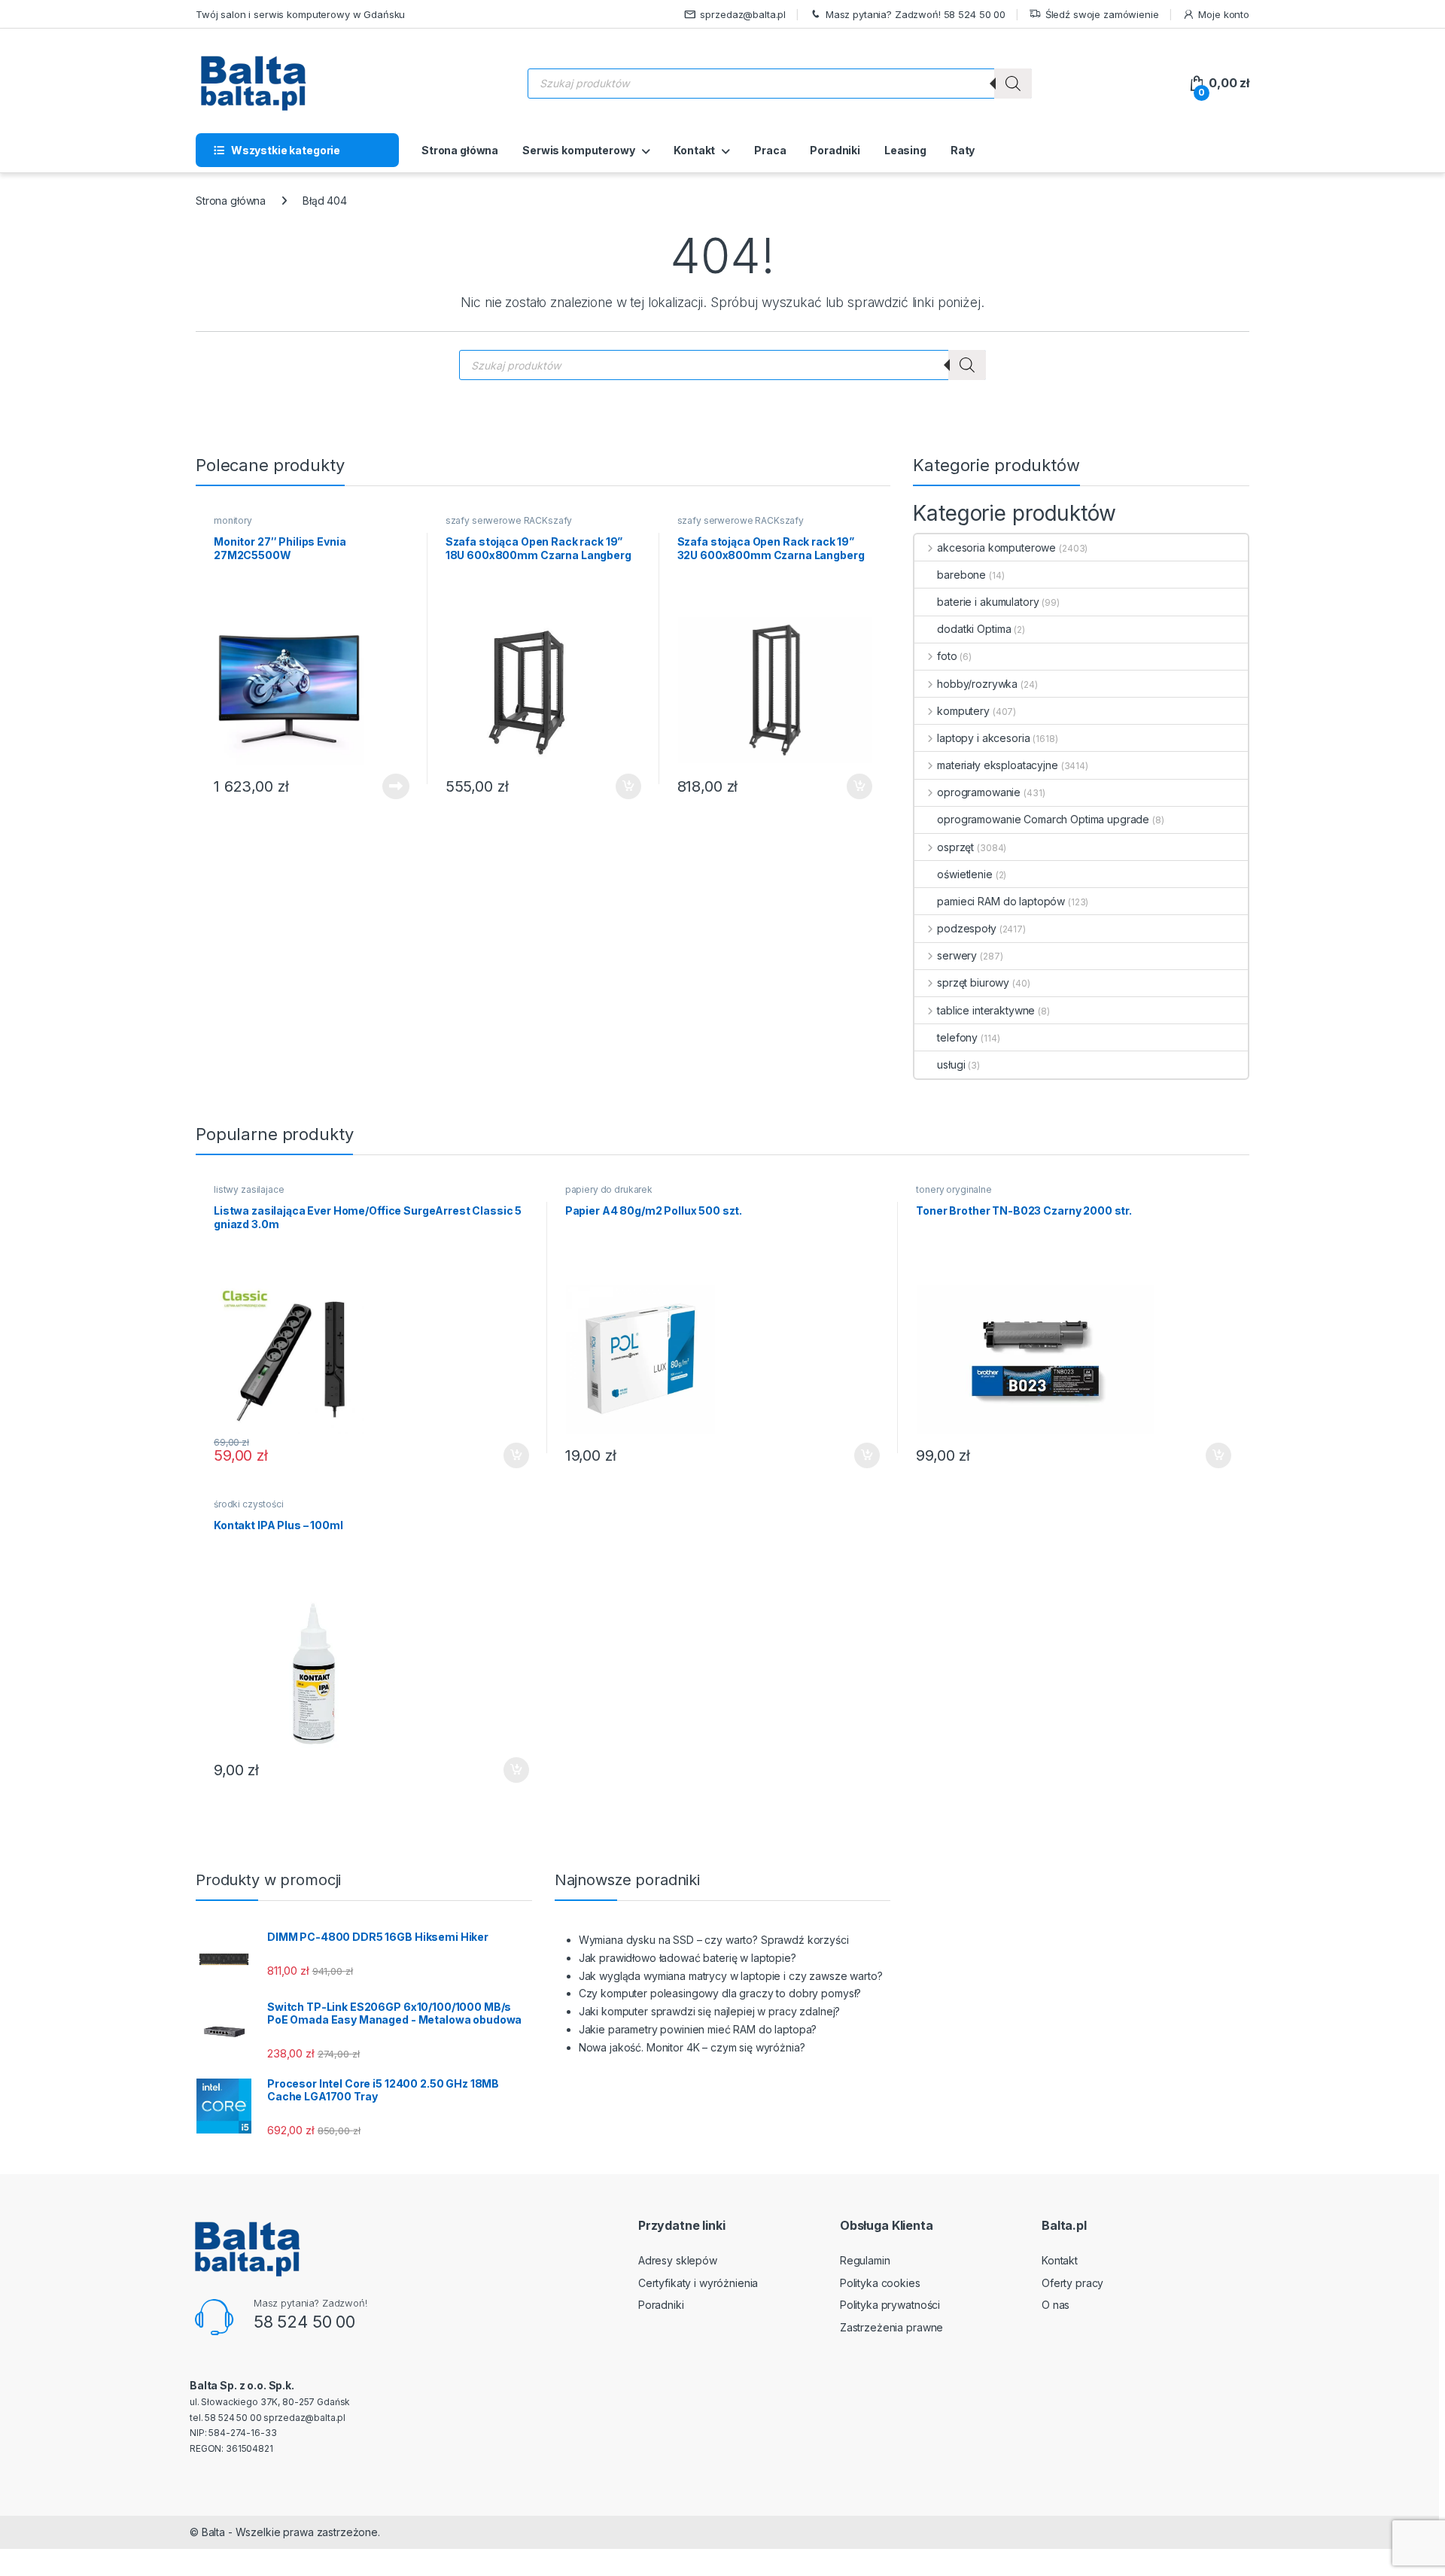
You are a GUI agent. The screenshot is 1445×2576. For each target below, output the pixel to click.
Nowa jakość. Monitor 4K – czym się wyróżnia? (692, 2047)
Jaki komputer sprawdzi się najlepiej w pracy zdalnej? (710, 2011)
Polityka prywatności (890, 2305)
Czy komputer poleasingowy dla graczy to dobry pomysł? (720, 1993)
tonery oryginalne (954, 1189)
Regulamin (865, 2260)
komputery (963, 711)
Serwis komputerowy (578, 150)
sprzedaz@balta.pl (743, 14)
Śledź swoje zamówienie (1102, 14)
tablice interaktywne (986, 1010)
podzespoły (966, 928)
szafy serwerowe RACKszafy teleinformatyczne (509, 525)
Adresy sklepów (678, 2260)
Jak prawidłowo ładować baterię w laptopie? (688, 1958)
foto (947, 656)
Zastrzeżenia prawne (891, 2327)
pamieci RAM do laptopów (1001, 901)
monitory (233, 520)
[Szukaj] (1013, 84)
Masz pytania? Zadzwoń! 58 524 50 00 (916, 14)
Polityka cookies (880, 2283)
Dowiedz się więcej (388, 786)
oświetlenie (964, 874)
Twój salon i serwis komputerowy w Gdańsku (300, 14)
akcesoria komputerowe (996, 547)
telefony (957, 1037)
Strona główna (460, 150)
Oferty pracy (1072, 2283)
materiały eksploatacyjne (997, 765)
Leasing (905, 150)
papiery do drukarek (609, 1189)
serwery (957, 955)
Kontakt (694, 150)
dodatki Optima (974, 629)
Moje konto (1224, 14)
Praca (770, 150)
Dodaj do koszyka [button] (621, 786)
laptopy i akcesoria (983, 738)
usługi (951, 1064)
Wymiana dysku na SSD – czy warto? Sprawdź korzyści (714, 1940)
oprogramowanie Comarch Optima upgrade (1043, 819)
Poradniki (835, 150)
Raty (963, 150)
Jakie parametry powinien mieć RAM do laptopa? (698, 2029)
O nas (1056, 2305)
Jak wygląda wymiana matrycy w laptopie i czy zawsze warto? (731, 1976)
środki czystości (249, 1504)
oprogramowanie (979, 792)
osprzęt (955, 847)
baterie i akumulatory (988, 602)
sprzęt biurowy (973, 982)
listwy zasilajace (249, 1189)
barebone (961, 575)
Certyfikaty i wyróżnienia (698, 2283)
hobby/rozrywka (977, 684)
